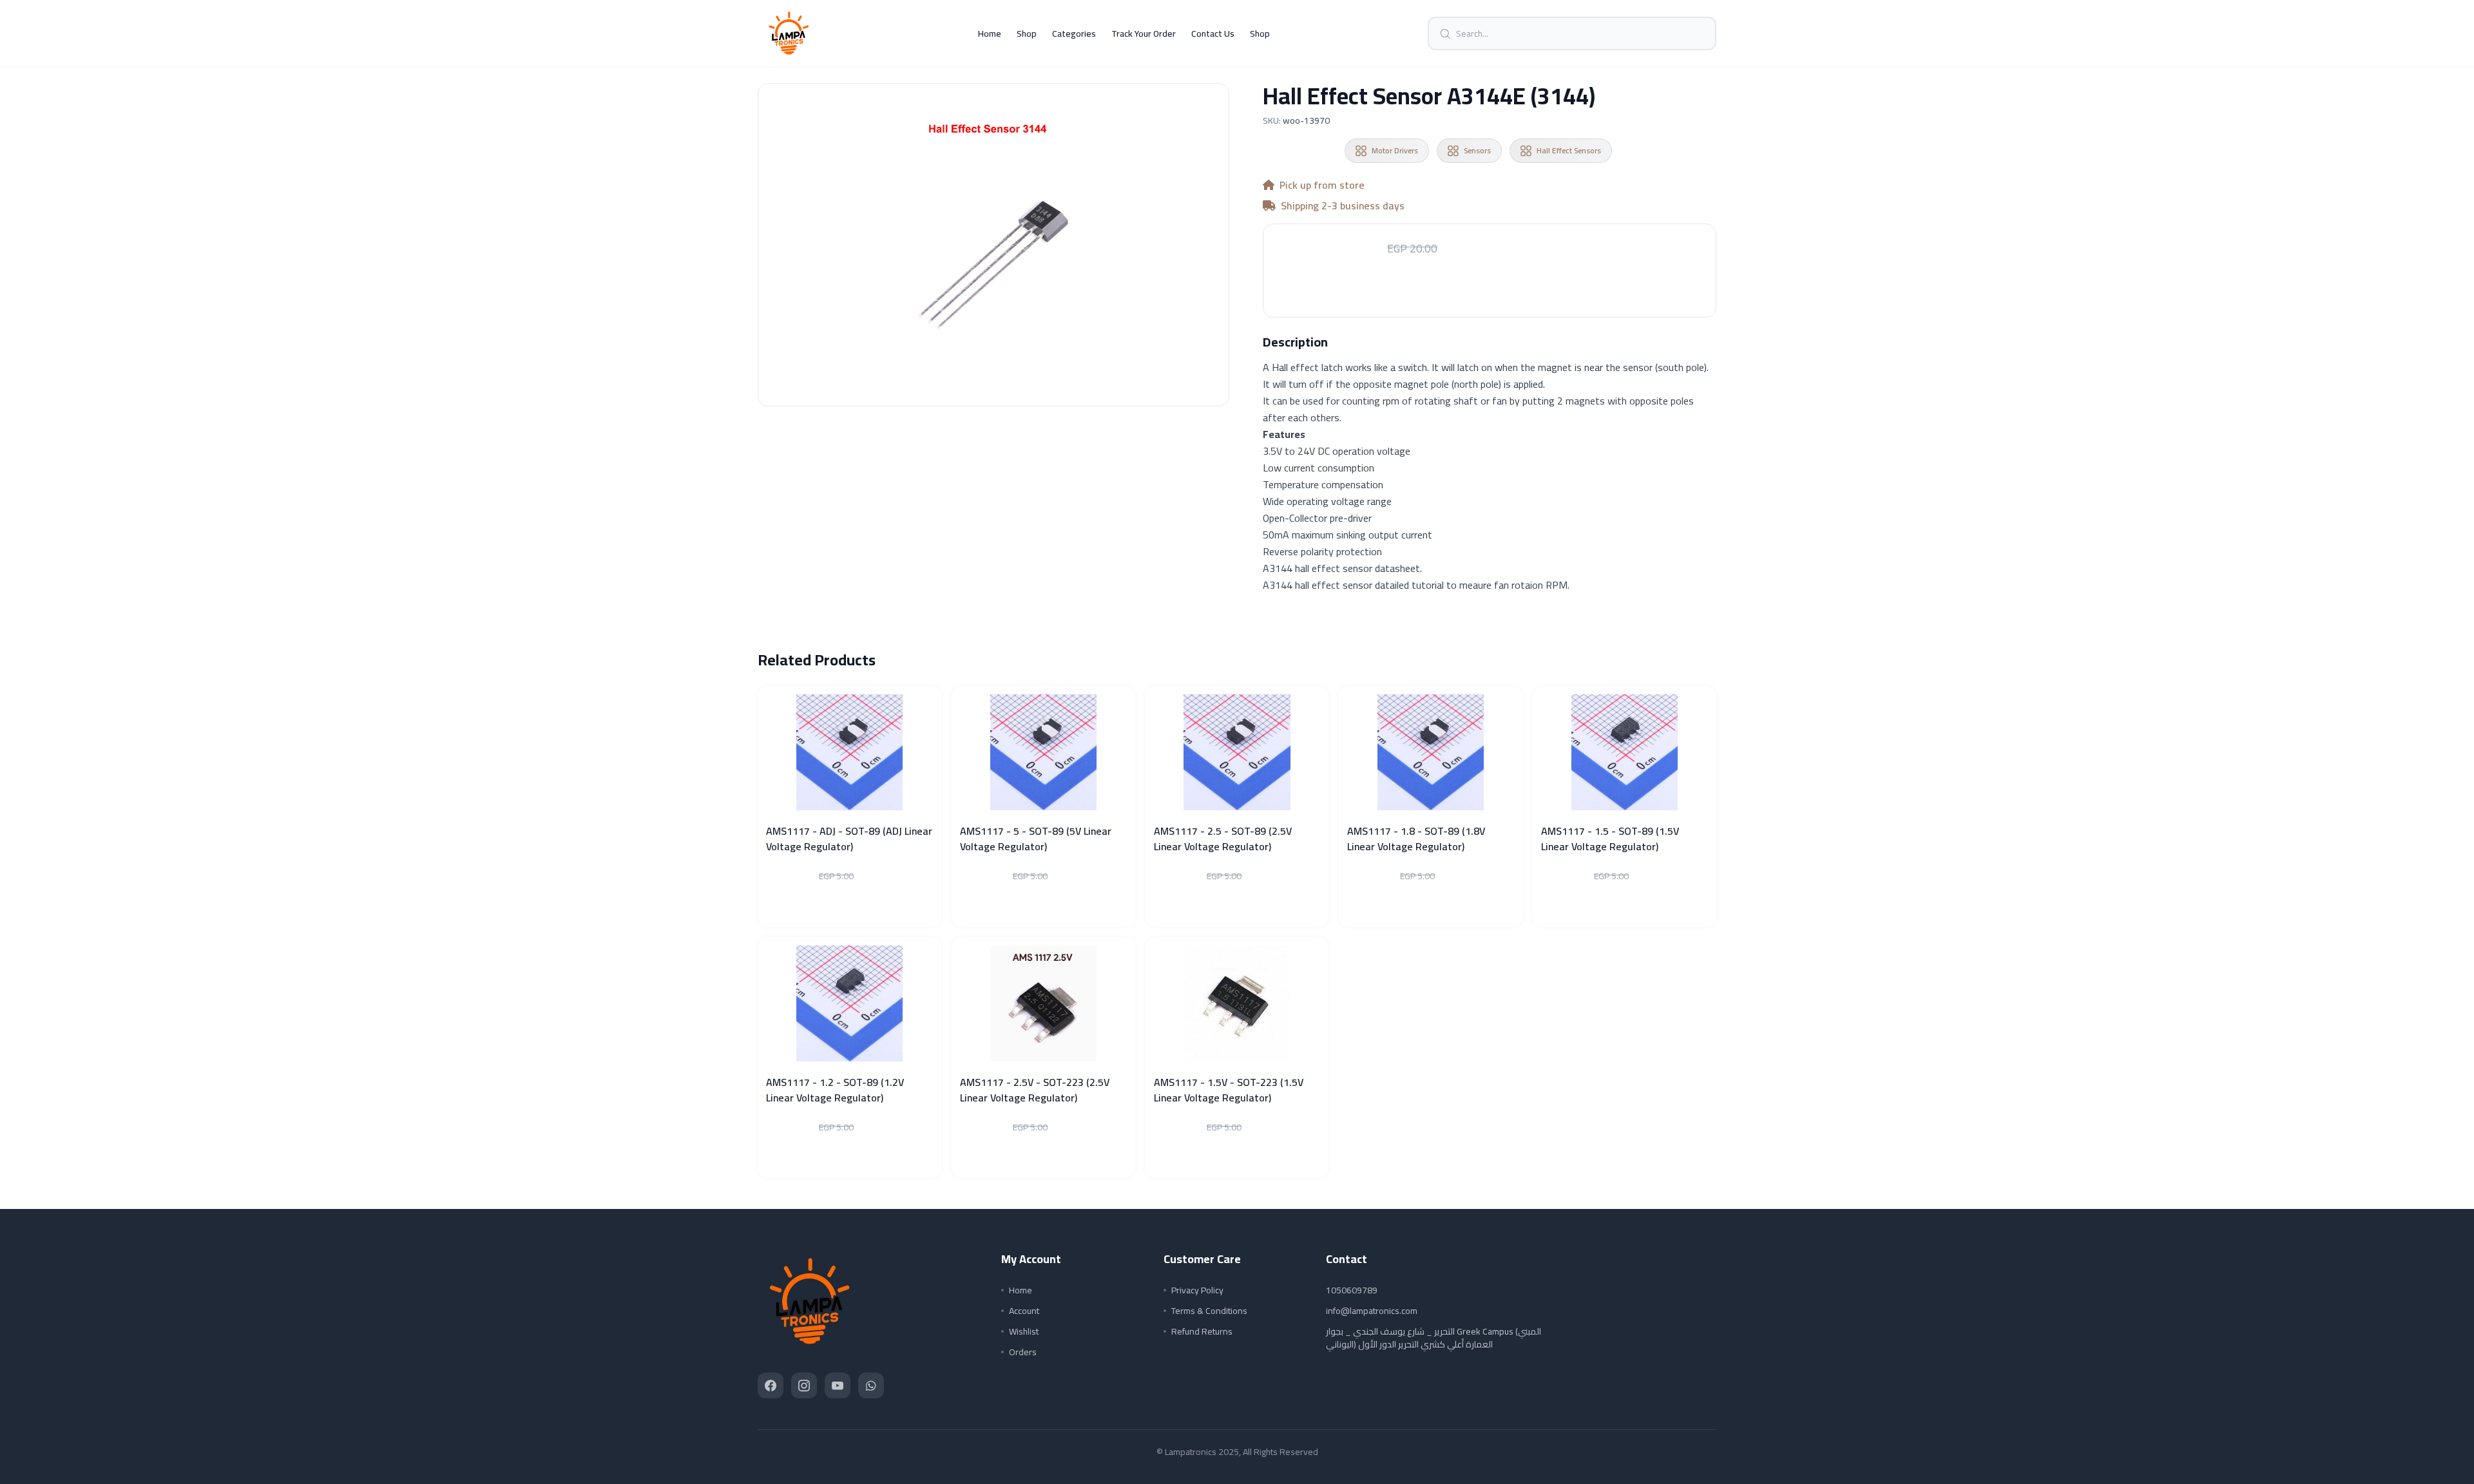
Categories (1074, 33)
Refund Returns (1202, 1331)
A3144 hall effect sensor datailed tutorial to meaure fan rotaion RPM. (1416, 585)
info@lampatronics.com (1372, 1311)
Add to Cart (1490, 289)
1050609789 (1352, 1290)
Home (990, 33)
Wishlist (1024, 1331)
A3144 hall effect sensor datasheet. (1342, 568)
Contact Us (1213, 33)
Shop (1027, 33)
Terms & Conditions (1209, 1311)
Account (1024, 1311)
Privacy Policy (1197, 1290)
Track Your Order (1144, 33)
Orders (1023, 1352)
